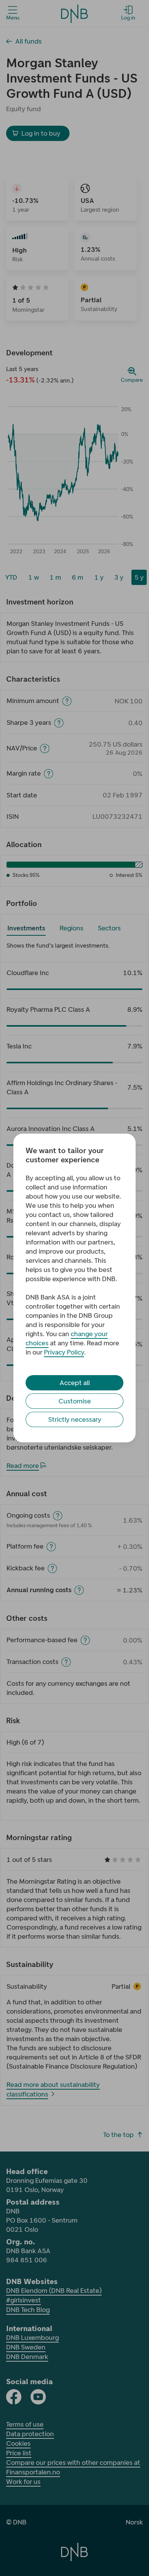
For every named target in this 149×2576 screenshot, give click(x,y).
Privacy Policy (64, 1352)
